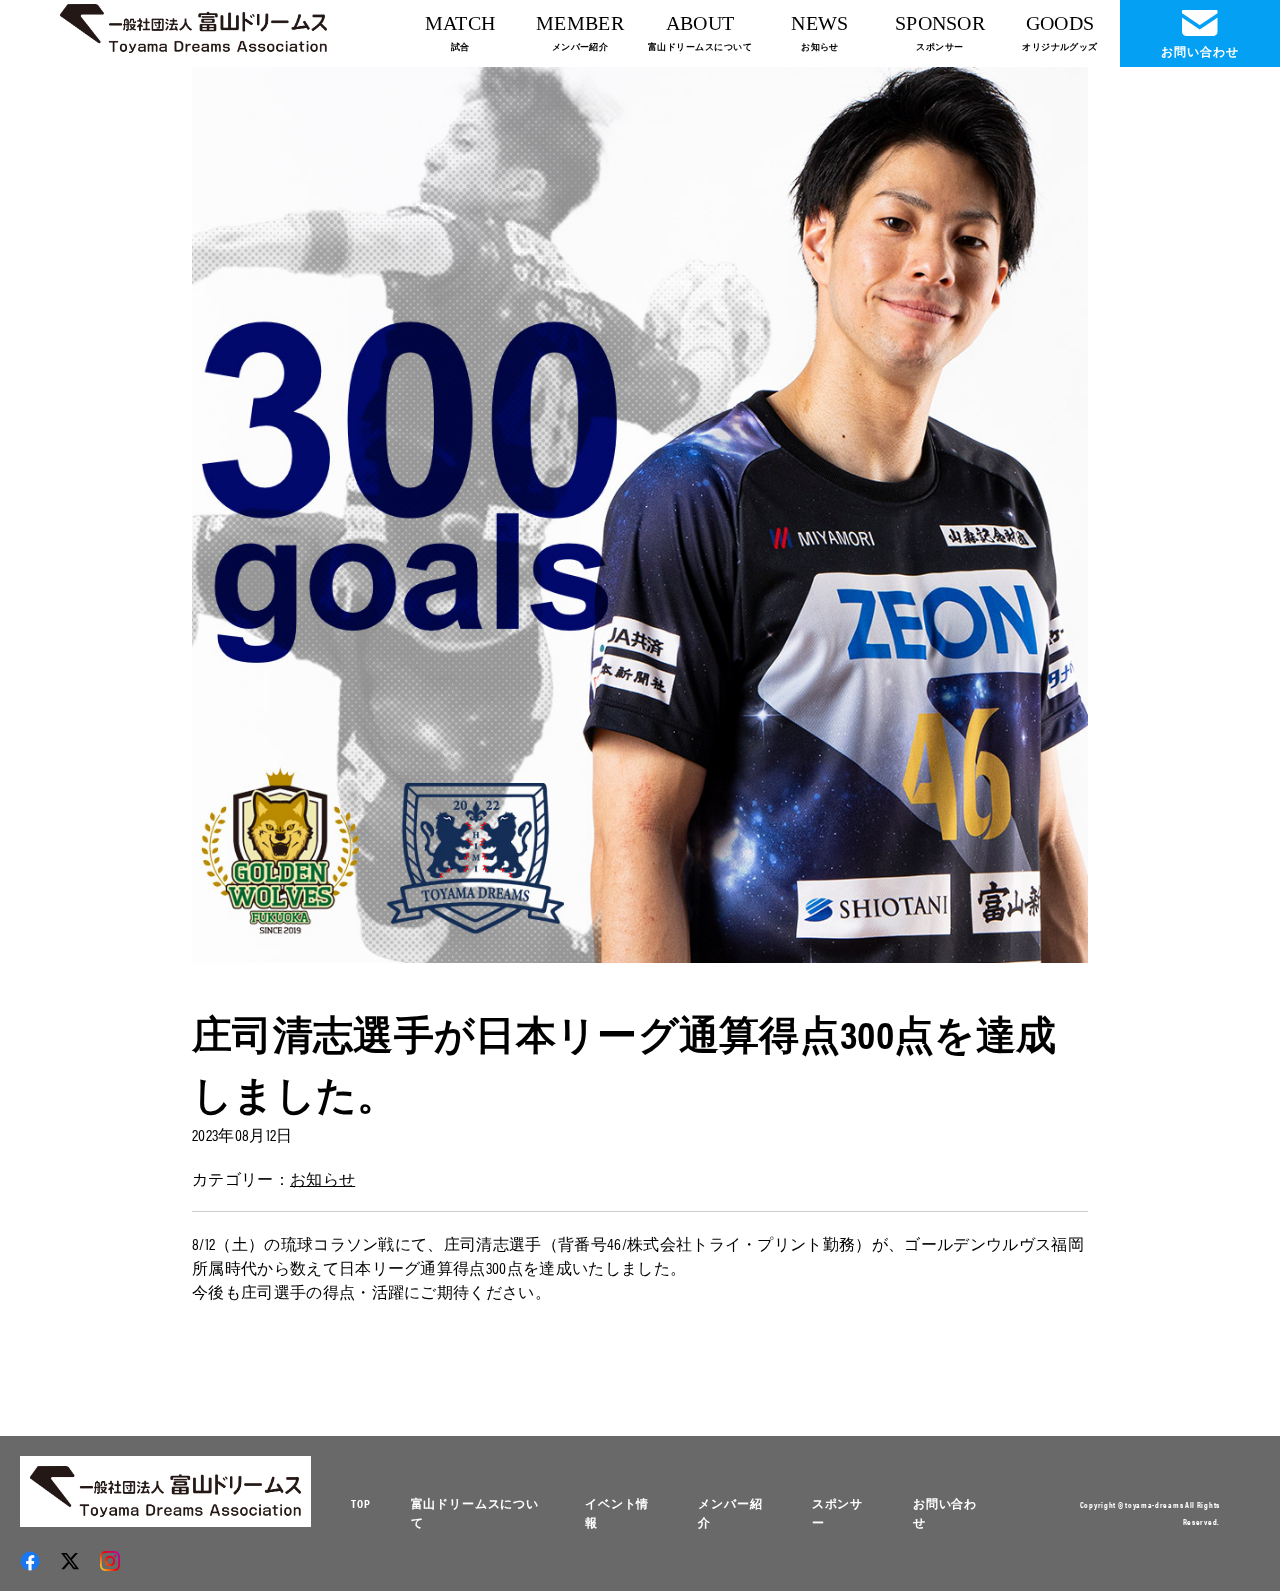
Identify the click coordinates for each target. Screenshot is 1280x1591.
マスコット (700, 213)
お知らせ (819, 157)
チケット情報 (460, 121)
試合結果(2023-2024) (460, 193)
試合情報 (819, 121)
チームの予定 (700, 249)
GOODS (1060, 32)
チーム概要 (700, 85)
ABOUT (700, 32)
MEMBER (580, 32)
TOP (361, 1503)
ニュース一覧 (820, 85)
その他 (820, 301)
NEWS (819, 32)
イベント (819, 193)
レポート (819, 265)
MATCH (460, 32)
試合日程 (459, 85)
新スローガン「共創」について (700, 172)
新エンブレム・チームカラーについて (700, 126)
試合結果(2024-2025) (460, 157)
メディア (819, 229)
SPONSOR (940, 32)
